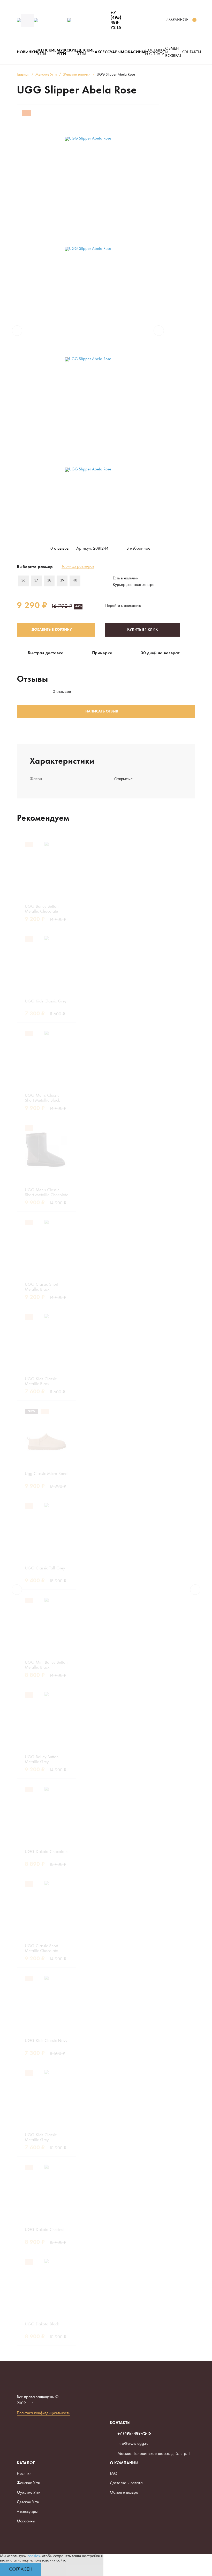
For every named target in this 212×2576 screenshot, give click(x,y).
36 (23, 581)
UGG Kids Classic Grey (46, 1001)
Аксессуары (27, 2512)
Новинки (24, 2474)
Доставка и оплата (155, 52)
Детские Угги (28, 2502)
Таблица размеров (78, 567)
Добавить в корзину (52, 630)
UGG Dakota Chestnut (45, 2230)
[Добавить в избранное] (64, 844)
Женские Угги (28, 2483)
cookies (34, 2556)
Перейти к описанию (123, 606)
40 (75, 581)
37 (36, 581)
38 (49, 581)
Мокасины (26, 2522)
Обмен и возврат (173, 52)
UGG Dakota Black (42, 2324)
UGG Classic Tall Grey (45, 1568)
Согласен (21, 2569)
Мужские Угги (29, 2493)
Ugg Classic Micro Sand (46, 1474)
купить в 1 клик (142, 630)
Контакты (191, 52)
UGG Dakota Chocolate (46, 1852)
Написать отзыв (102, 712)
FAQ (114, 2474)
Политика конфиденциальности (44, 2413)
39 (62, 581)
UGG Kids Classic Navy (46, 2041)
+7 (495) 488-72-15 (116, 20)
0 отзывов (60, 549)
